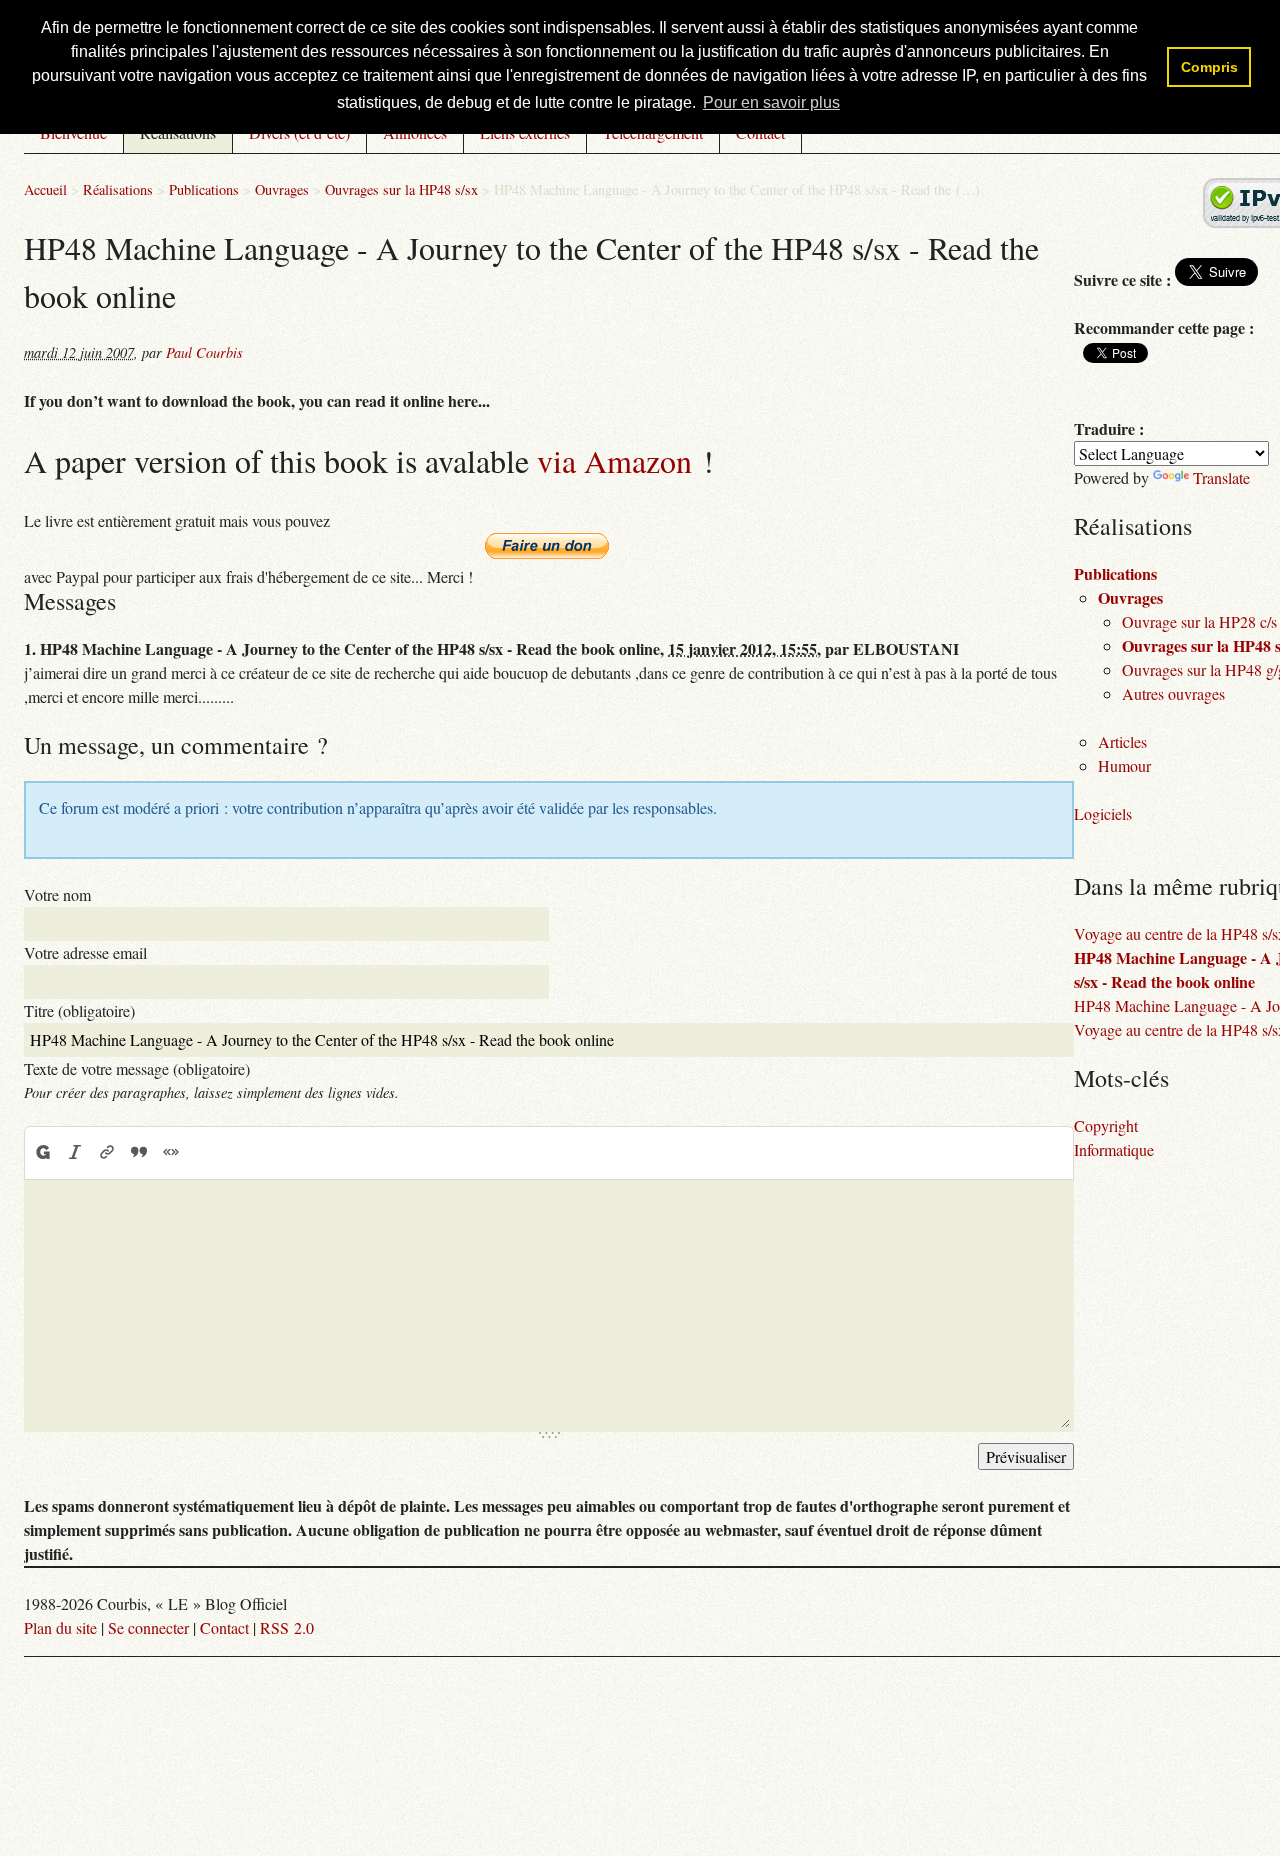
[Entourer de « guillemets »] (171, 1152)
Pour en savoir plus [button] (771, 102)
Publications (204, 189)
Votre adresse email (85, 952)
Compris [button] (1209, 67)
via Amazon (614, 460)
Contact (224, 1627)
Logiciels (1103, 813)
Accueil (45, 189)
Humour (1124, 765)
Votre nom (57, 894)
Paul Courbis (204, 352)
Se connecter (148, 1627)
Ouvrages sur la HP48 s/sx (401, 189)
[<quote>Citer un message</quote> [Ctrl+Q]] (139, 1152)
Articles (1122, 741)
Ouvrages (282, 189)
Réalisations (118, 189)
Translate (1221, 477)
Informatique (1114, 1149)
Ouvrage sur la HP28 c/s (1199, 621)
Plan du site (60, 1627)
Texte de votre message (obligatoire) (137, 1068)
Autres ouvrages (1173, 693)
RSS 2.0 (287, 1627)
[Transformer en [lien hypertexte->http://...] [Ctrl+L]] (107, 1152)
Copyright (1106, 1125)
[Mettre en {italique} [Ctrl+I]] (75, 1152)
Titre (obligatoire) (79, 1010)
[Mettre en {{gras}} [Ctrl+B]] (42, 1152)
